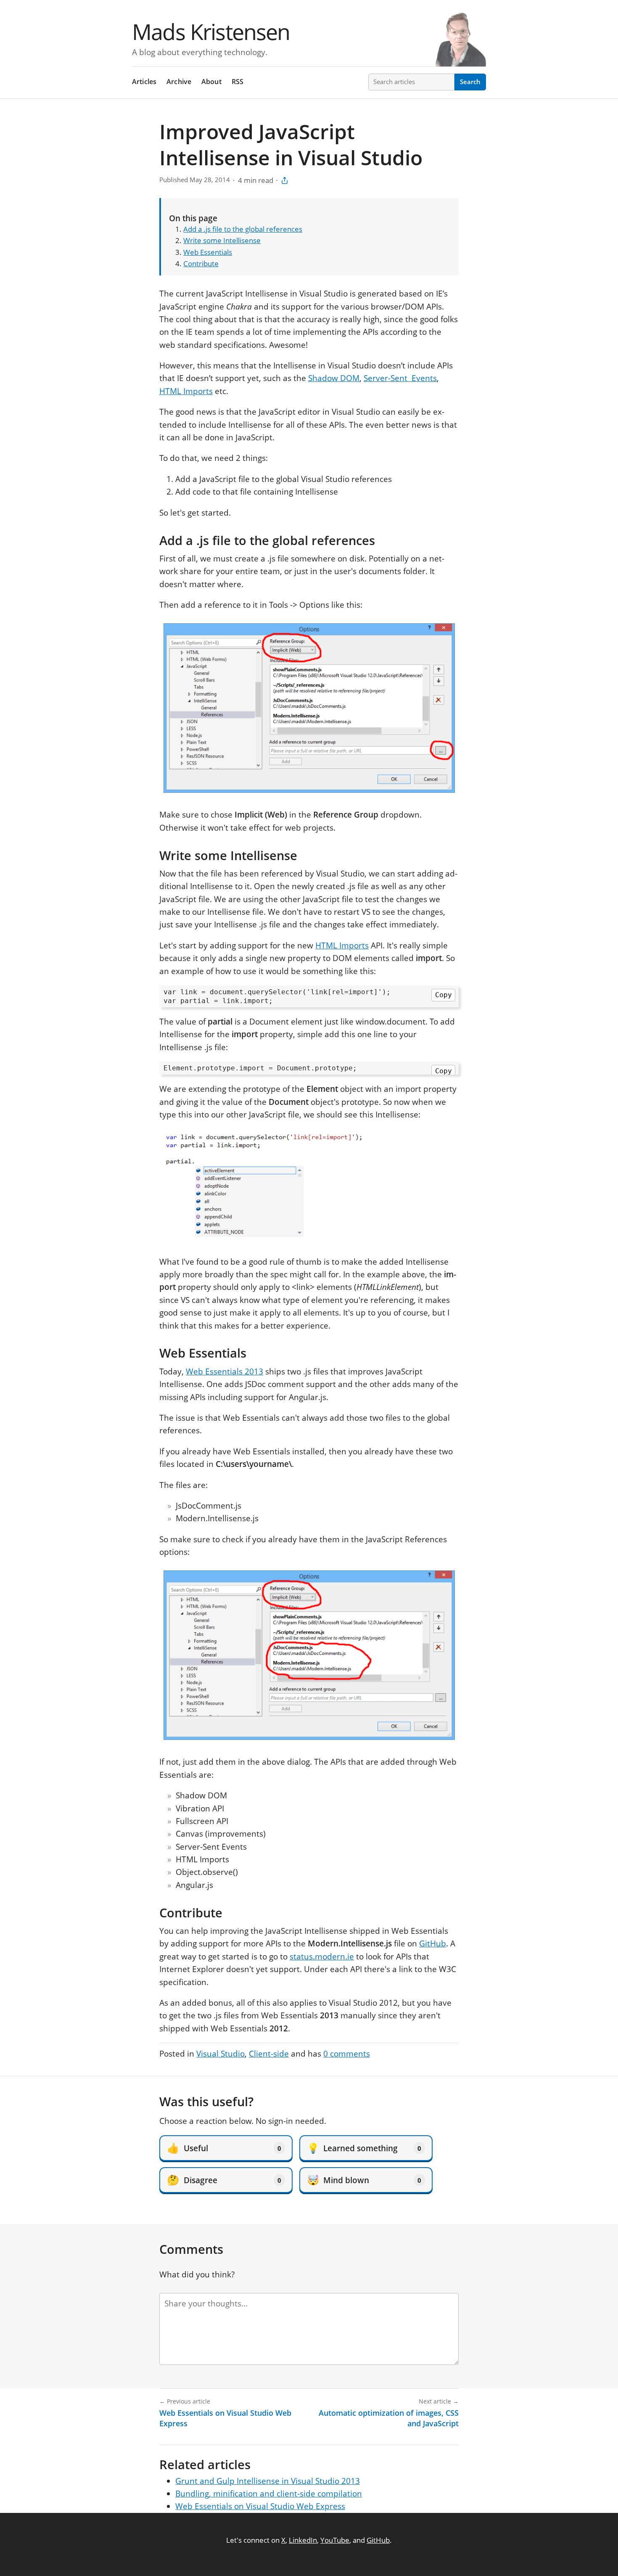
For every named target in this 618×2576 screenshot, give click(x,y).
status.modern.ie (322, 1956)
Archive (179, 82)
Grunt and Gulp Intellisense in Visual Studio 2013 (268, 2481)
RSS (238, 82)
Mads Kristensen (211, 31)
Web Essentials (208, 252)
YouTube (335, 2540)
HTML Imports (186, 391)
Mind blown (364, 2180)
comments (347, 2054)
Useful (224, 2148)
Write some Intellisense (222, 240)
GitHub (433, 1943)
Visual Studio (221, 2054)
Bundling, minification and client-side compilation (269, 2494)
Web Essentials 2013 (224, 1371)
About (211, 82)
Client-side (269, 2054)
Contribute (201, 263)
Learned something (364, 2148)
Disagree (224, 2180)
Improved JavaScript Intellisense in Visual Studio (291, 144)
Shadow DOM (334, 378)
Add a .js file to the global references (243, 229)
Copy (444, 995)
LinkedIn (303, 2540)
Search (470, 82)
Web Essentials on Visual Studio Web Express (260, 2506)
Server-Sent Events (400, 378)
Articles (144, 82)
